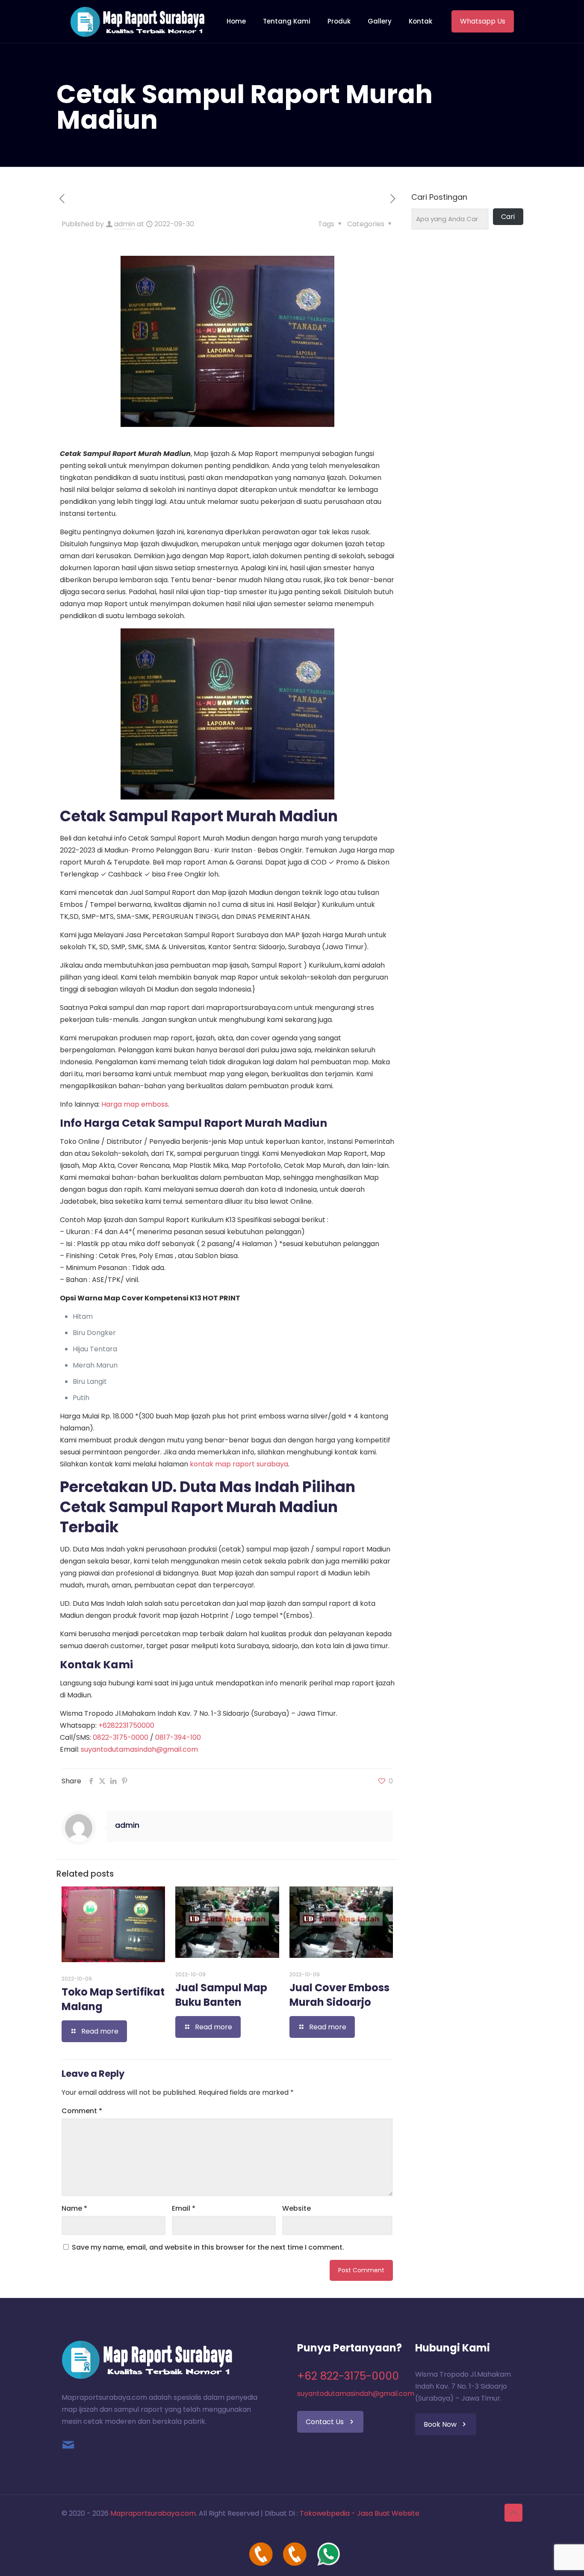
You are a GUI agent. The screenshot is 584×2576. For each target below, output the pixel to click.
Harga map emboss (135, 1104)
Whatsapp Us (483, 21)
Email (184, 2208)
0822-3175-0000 (121, 1737)
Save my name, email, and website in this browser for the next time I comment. (208, 2247)
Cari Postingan (439, 197)
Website (296, 2208)
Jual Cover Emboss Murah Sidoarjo (339, 1995)
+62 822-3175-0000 (348, 2376)
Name (74, 2208)
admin (125, 224)
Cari (508, 217)
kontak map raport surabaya (239, 1464)
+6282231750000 (126, 1725)
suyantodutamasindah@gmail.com (139, 1749)
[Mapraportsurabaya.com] (137, 21)
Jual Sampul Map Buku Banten (221, 1995)
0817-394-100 (178, 1737)
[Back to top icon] (513, 2513)
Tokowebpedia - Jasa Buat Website (360, 2513)
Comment (82, 2111)
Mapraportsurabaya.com (153, 2513)
